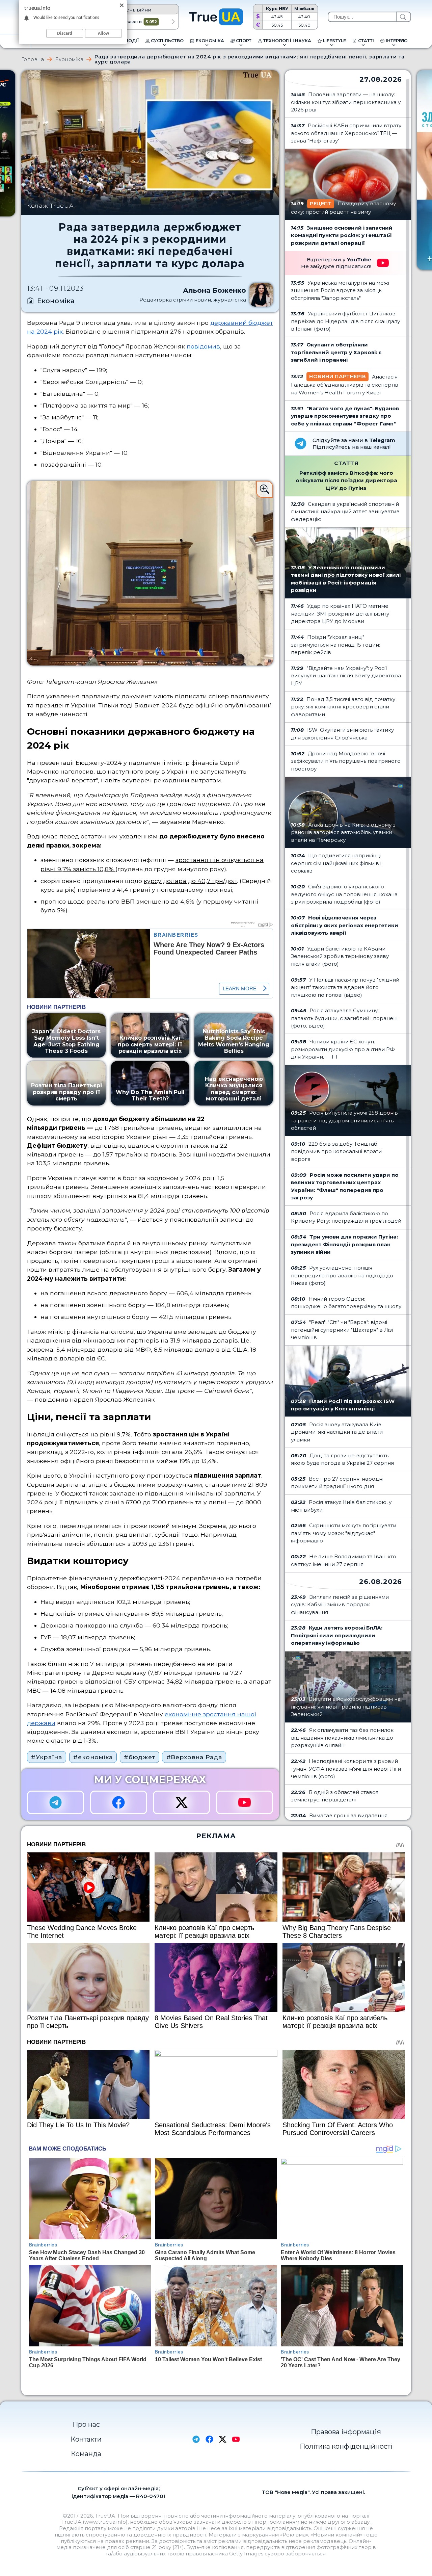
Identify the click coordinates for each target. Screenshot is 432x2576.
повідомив (203, 346)
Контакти (86, 2439)
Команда (86, 2454)
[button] (173, 22)
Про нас (86, 2424)
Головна (33, 59)
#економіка (93, 1757)
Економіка (69, 59)
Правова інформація (346, 2432)
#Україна (47, 1757)
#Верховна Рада (194, 1757)
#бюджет (139, 1757)
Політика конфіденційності (346, 2446)
